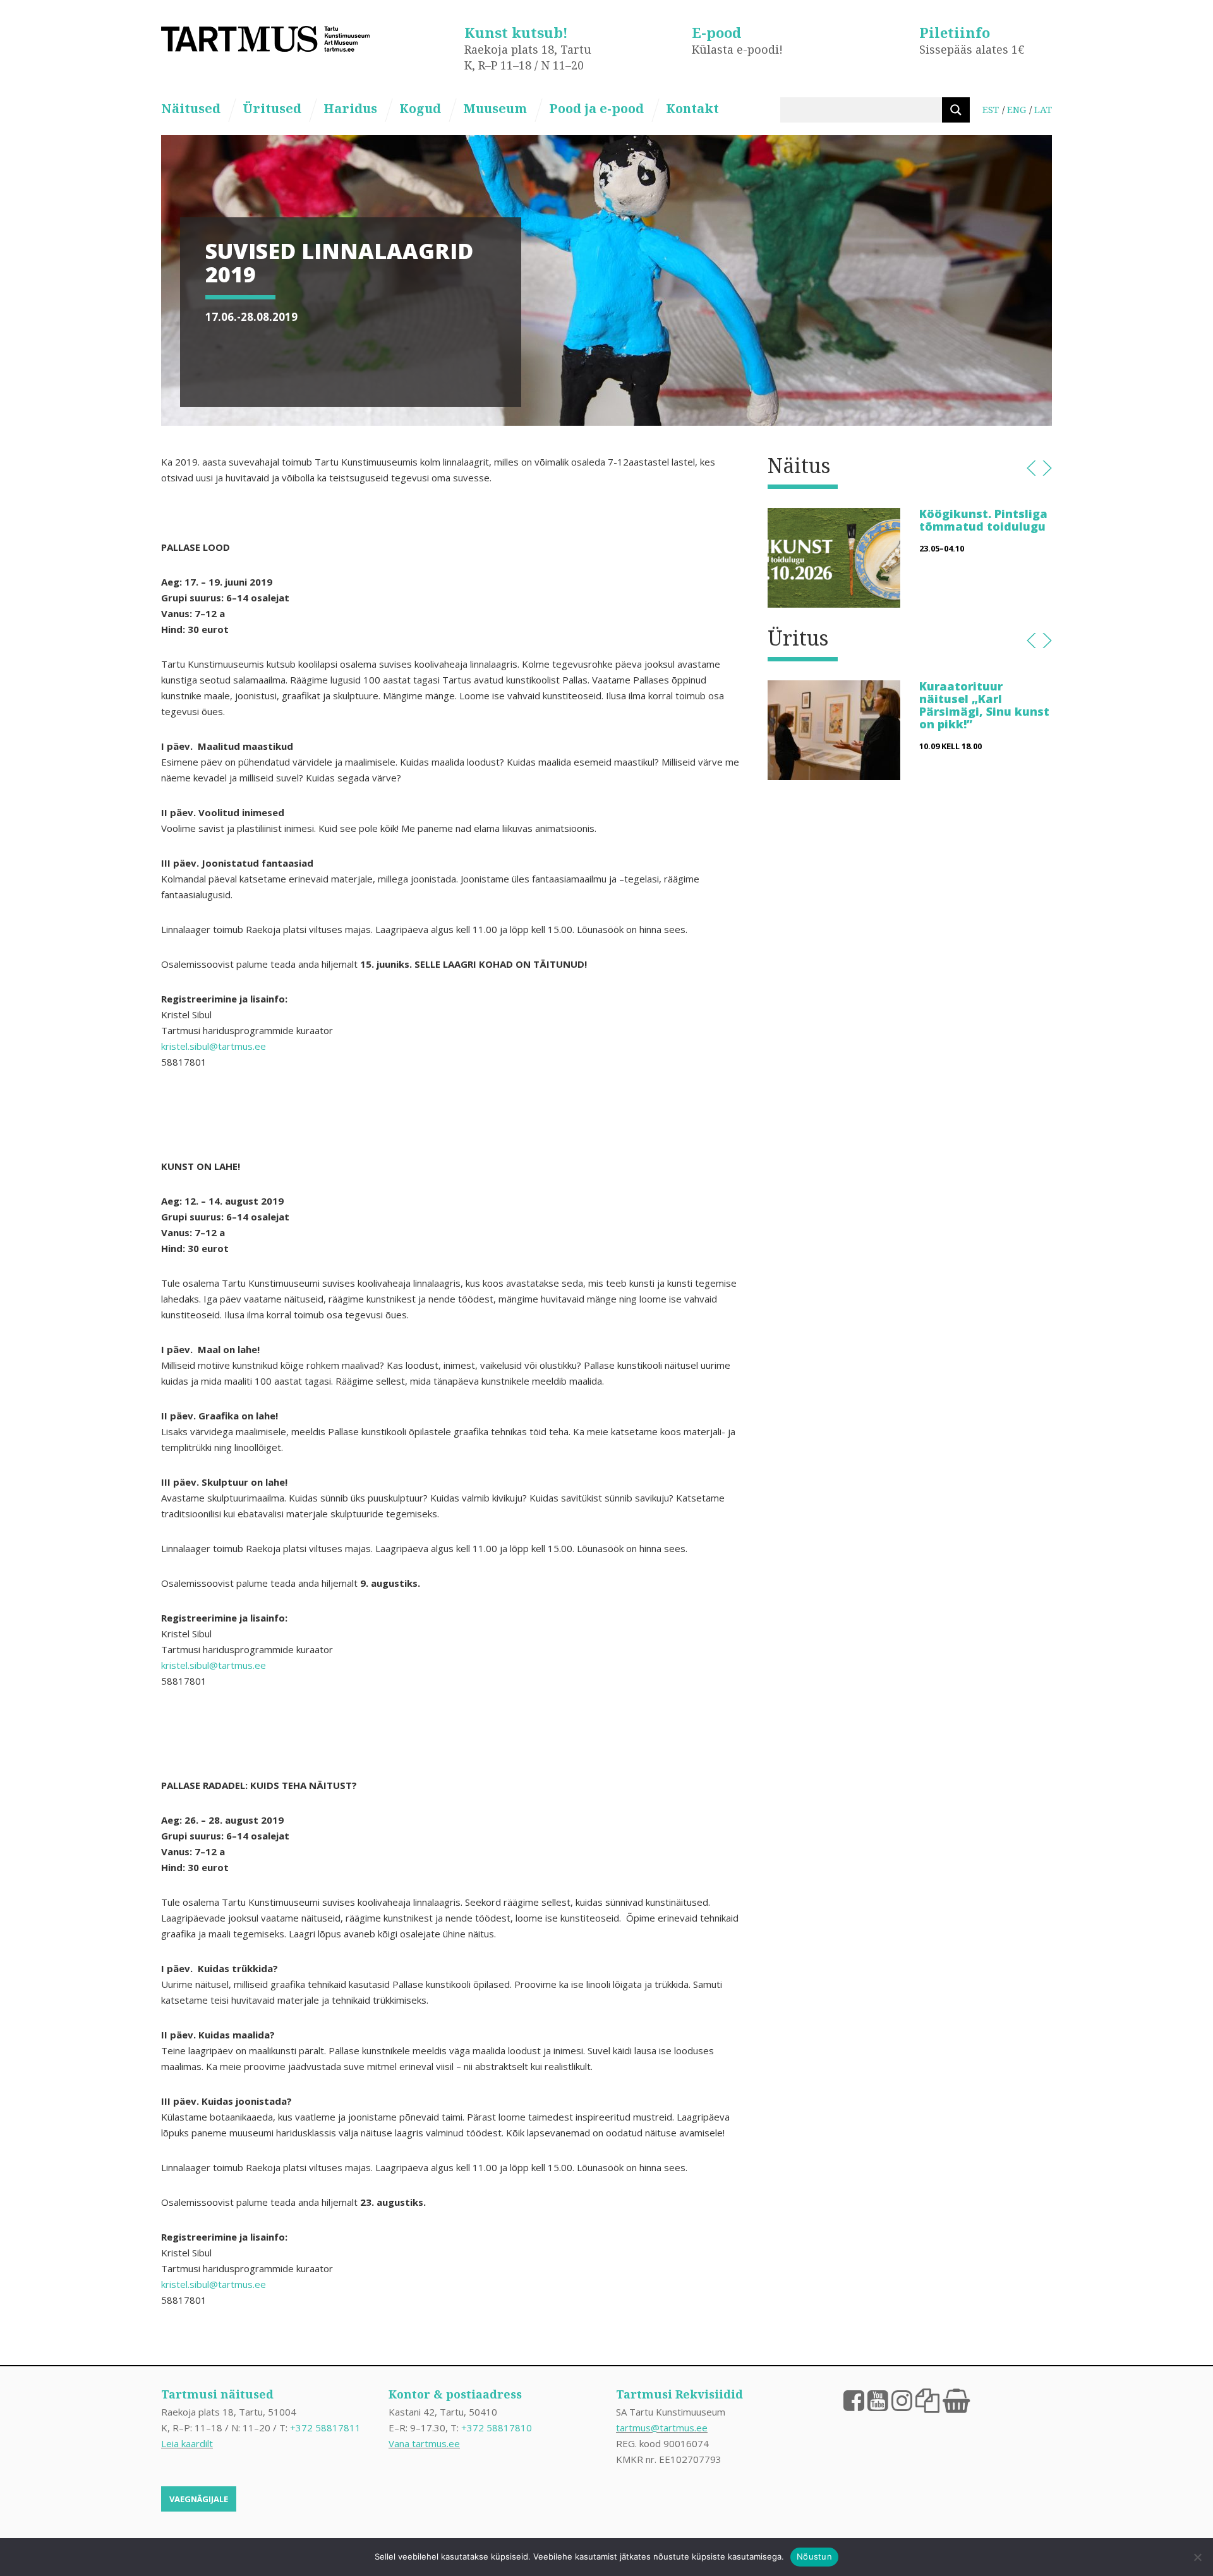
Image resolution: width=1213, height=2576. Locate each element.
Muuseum (495, 108)
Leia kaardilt (187, 2443)
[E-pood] (956, 2400)
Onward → (1047, 468)
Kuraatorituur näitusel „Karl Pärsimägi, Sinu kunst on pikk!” (984, 705)
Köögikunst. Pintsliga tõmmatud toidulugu (983, 520)
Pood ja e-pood (596, 108)
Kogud (420, 108)
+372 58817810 (497, 2428)
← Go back (1031, 468)
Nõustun (814, 2556)
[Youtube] (878, 2400)
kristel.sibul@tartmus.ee (214, 1046)
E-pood (716, 32)
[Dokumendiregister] (927, 2400)
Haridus (350, 108)
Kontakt (692, 108)
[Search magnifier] (956, 110)
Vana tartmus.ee (424, 2443)
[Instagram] (902, 2400)
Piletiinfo (955, 32)
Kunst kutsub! (516, 32)
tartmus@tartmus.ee (662, 2428)
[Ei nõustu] (1197, 2557)
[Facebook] (854, 2400)
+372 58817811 (325, 2428)
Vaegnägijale (199, 2499)
